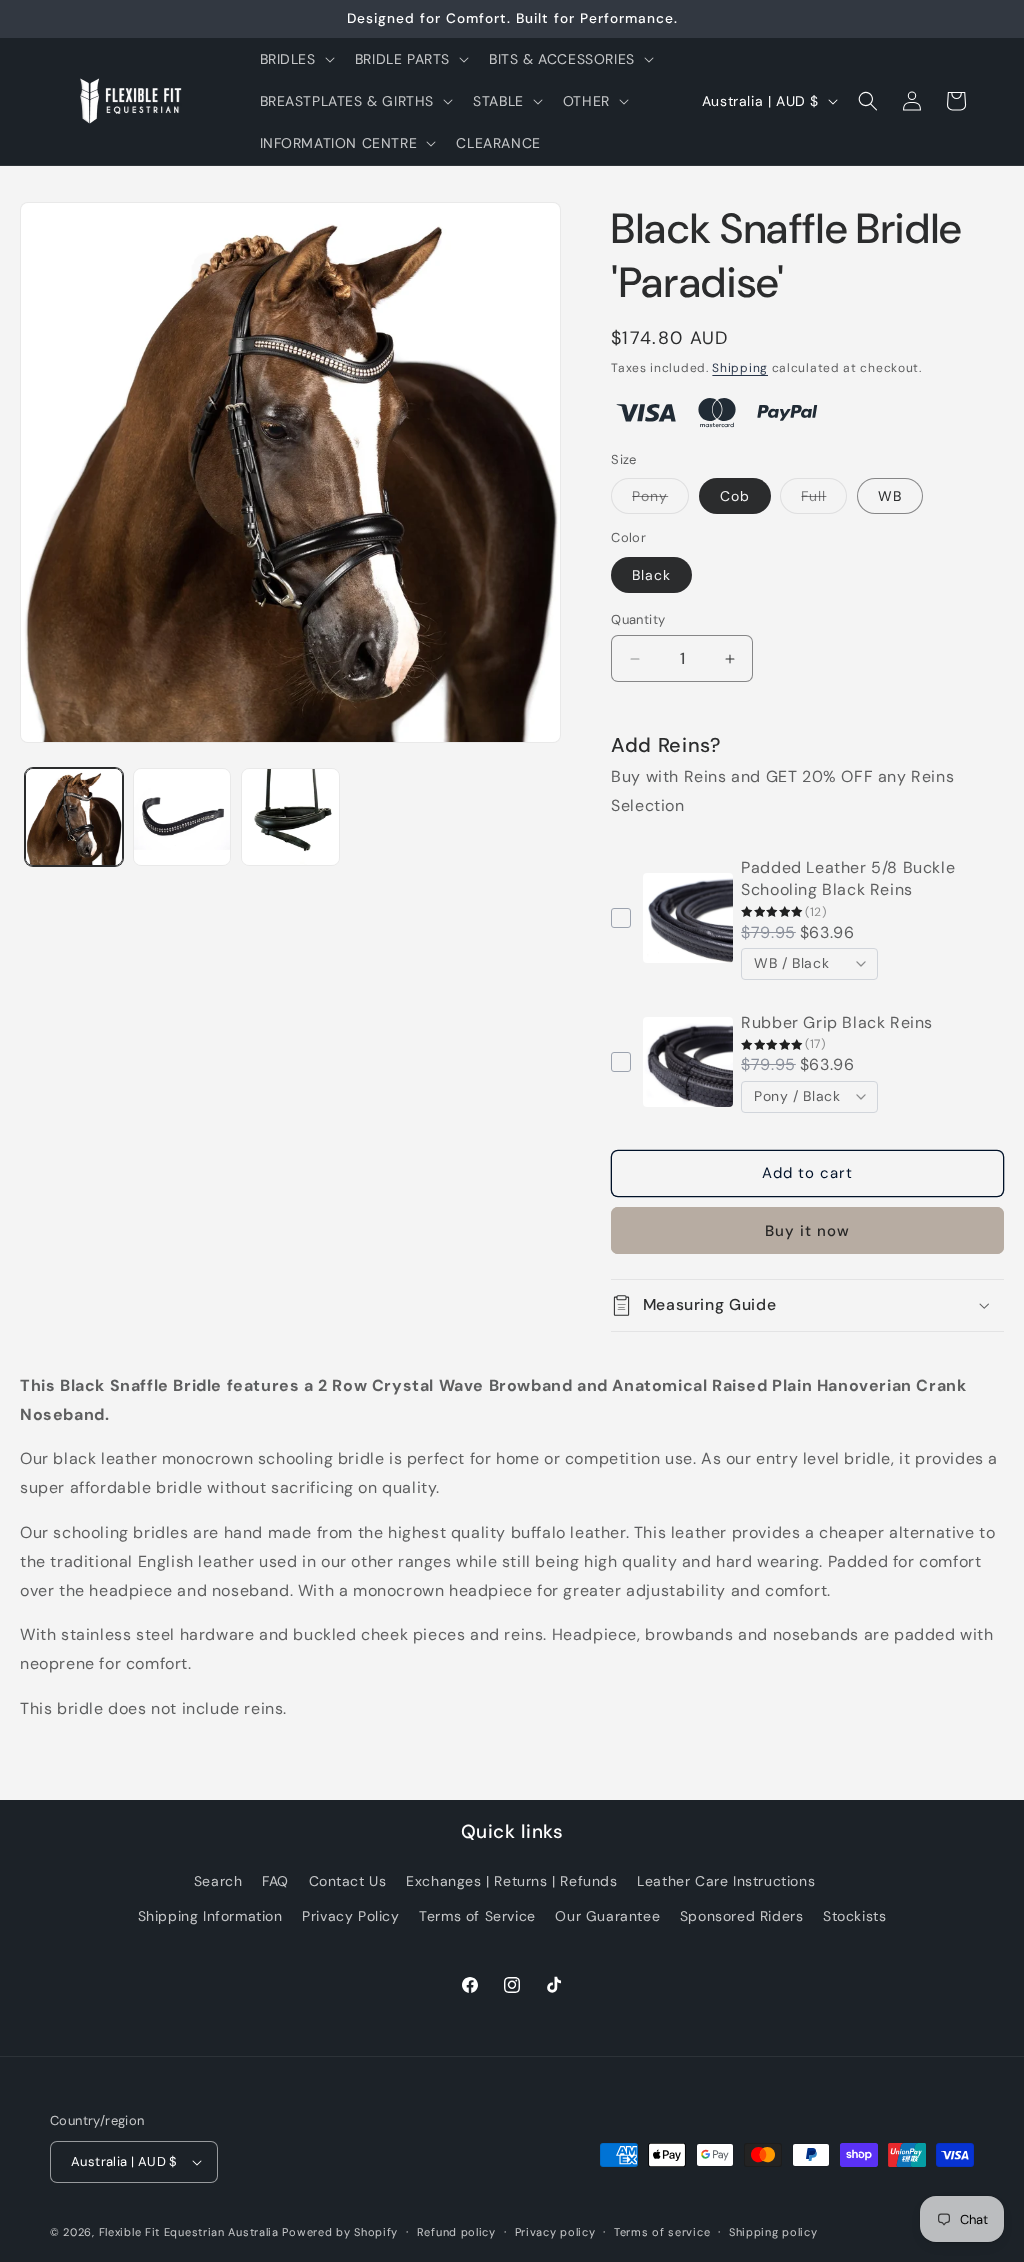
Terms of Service (477, 1916)
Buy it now (807, 1231)
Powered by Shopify (340, 2232)
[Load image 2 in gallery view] (182, 817)
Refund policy (456, 2232)
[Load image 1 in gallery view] (74, 817)
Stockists (854, 1916)
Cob (735, 496)
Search (218, 1881)
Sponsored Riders (742, 1916)
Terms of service (662, 2232)
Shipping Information (210, 1916)
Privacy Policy (350, 1916)
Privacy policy (555, 2232)
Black (651, 575)
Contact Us (348, 1881)
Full (824, 500)
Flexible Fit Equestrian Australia (189, 2232)
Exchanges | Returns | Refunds (511, 1881)
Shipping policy (773, 2232)
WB (890, 496)
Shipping (740, 368)
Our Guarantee (607, 1916)
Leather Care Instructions (726, 1881)
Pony (660, 500)
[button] (295, 59)
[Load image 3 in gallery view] (290, 817)
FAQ (275, 1881)
